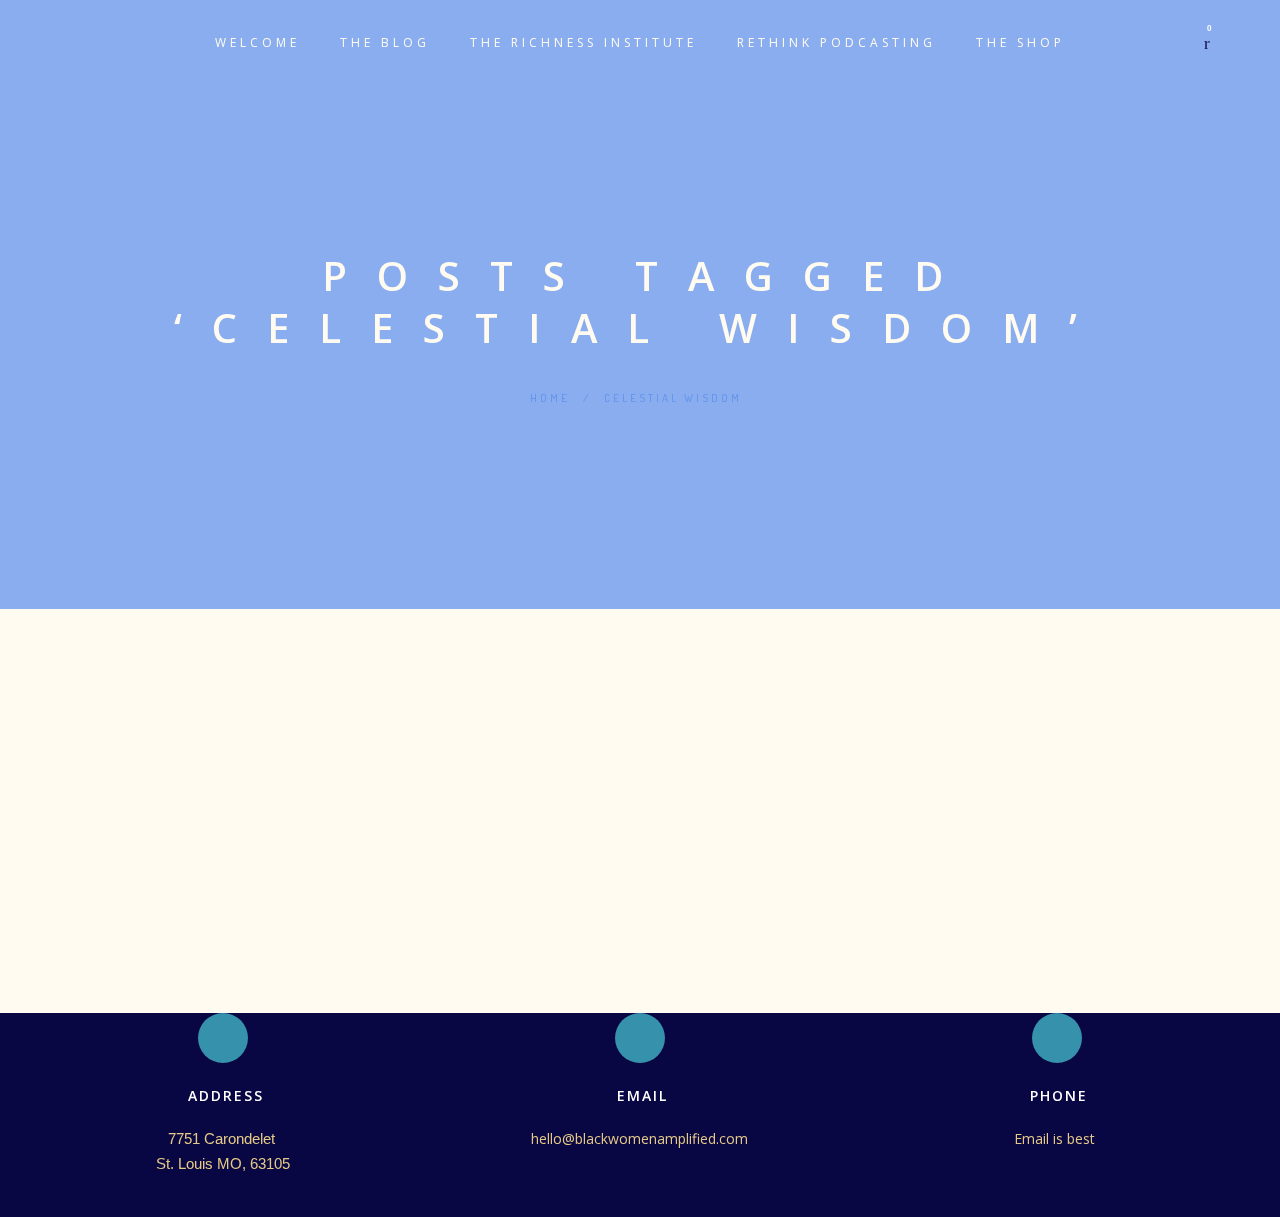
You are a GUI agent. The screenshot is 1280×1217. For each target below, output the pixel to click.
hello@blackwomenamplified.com (639, 1138)
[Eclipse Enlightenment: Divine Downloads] (640, 671)
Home (550, 398)
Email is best (1056, 1138)
